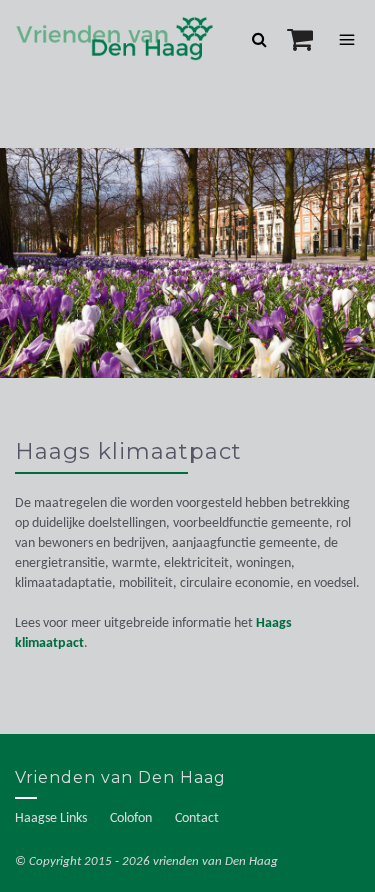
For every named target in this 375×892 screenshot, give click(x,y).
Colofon (131, 818)
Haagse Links (51, 818)
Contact (197, 818)
